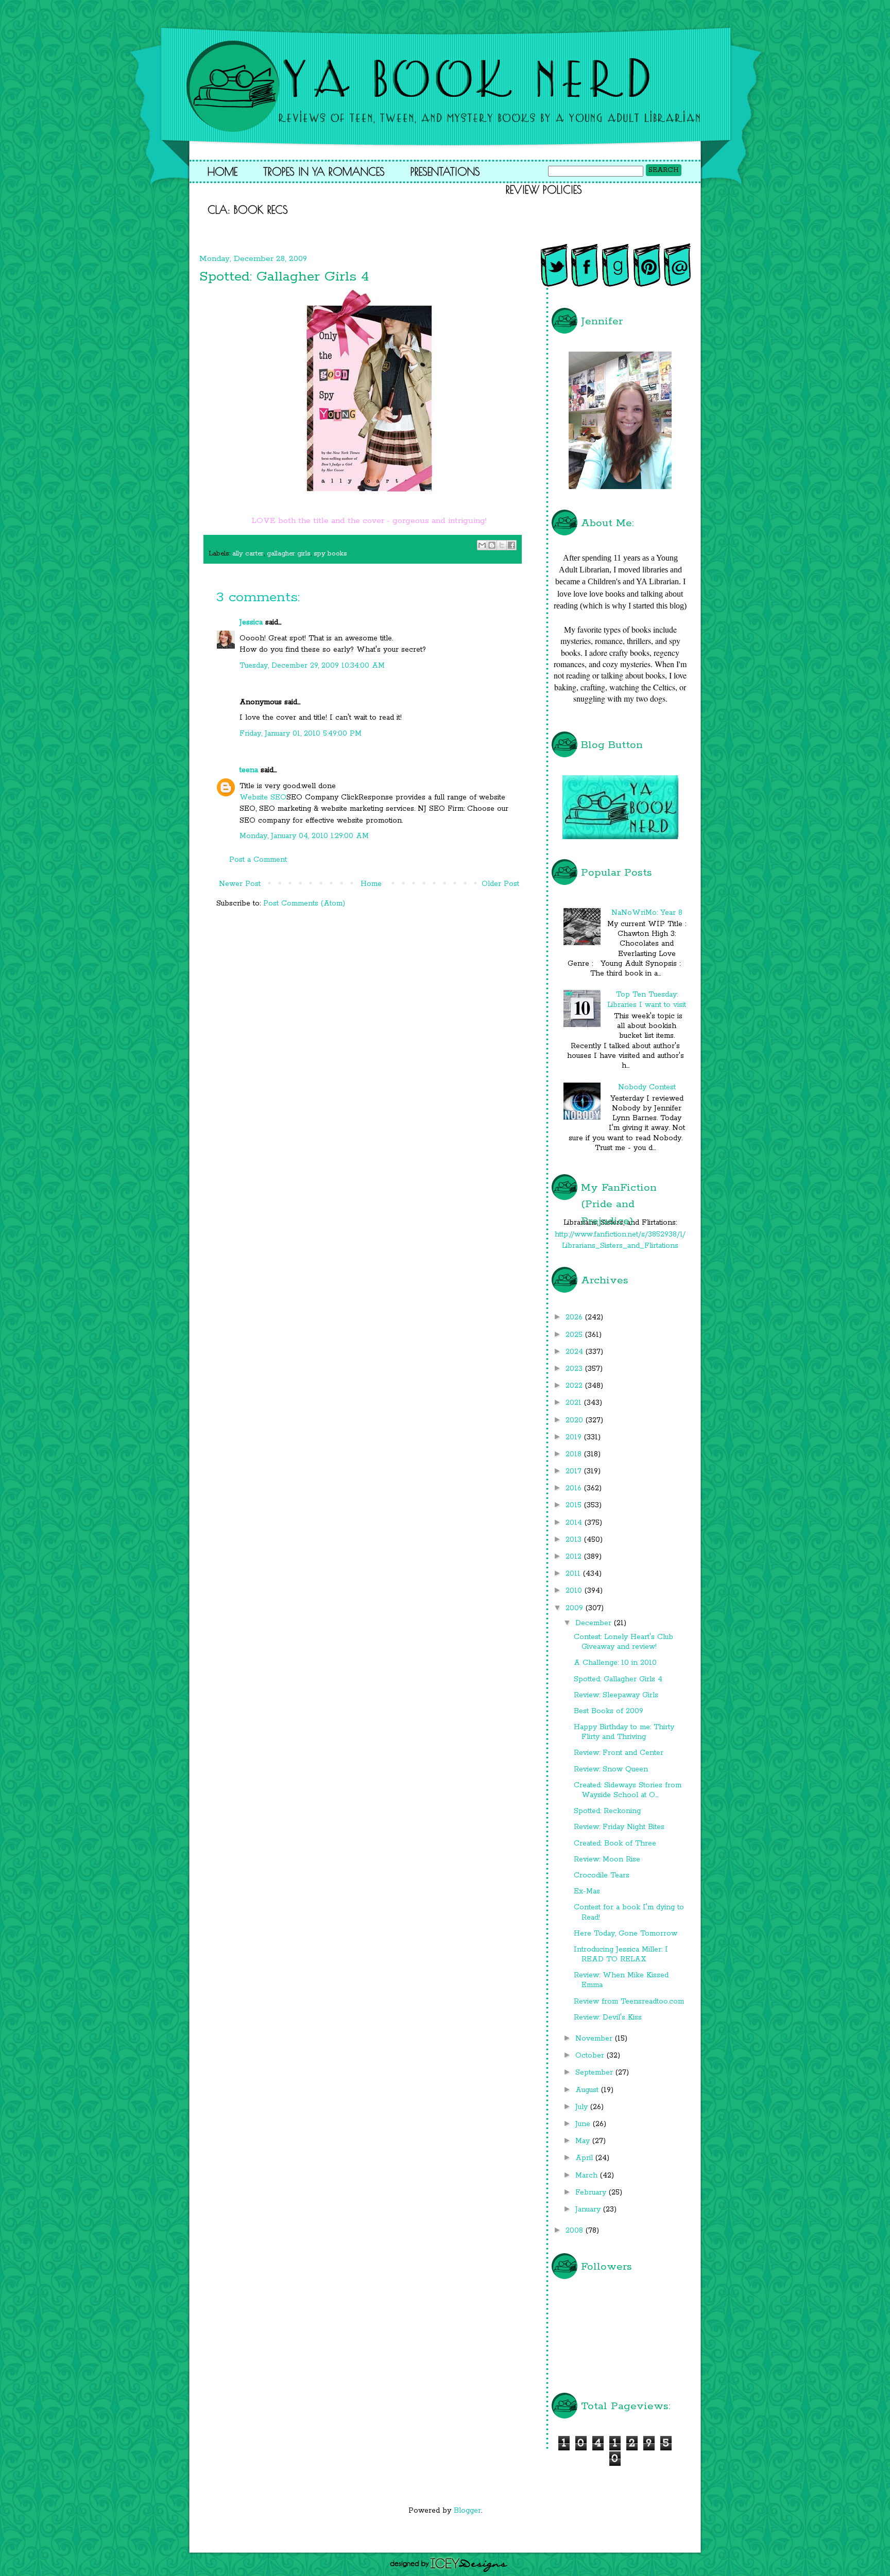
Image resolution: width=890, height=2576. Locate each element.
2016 (575, 1488)
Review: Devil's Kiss (608, 2017)
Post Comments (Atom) (304, 903)
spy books (330, 554)
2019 (575, 1437)
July (583, 2107)
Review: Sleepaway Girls (616, 1695)
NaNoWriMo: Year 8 (647, 913)
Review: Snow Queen (611, 1769)
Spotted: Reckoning (607, 1811)
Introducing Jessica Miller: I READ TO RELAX (621, 1954)
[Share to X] (502, 545)
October (591, 2056)
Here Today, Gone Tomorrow (626, 1934)
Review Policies (544, 189)
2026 (575, 1317)
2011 (574, 1574)
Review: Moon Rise (607, 1859)
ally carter (248, 554)
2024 (576, 1352)
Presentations (445, 171)
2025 (575, 1335)
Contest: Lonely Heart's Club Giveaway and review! (623, 1642)
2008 (576, 2231)
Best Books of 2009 (609, 1711)
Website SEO (263, 797)
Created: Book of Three (615, 1843)
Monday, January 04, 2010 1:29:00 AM (304, 836)
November (595, 2039)
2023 (575, 1369)
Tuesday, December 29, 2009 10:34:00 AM (312, 666)
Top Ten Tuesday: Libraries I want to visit (647, 999)
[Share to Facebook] (511, 545)
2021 (575, 1403)
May (584, 2141)
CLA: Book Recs (248, 210)
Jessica (251, 622)
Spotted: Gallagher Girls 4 (618, 1679)
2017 (575, 1471)
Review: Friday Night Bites (619, 1827)
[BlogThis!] (492, 545)
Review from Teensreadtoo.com (629, 2001)
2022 (575, 1386)
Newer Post (240, 884)
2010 (575, 1591)
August (588, 2090)
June (584, 2124)
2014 (575, 1523)
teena (249, 770)
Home (222, 171)
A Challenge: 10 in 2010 (615, 1663)
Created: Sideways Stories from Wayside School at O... (628, 1790)
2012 (575, 1557)
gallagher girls (289, 554)
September (595, 2073)
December (595, 1623)
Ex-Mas (587, 1891)
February (592, 2192)
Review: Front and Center (619, 1753)
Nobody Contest (647, 1087)
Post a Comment (258, 860)
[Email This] (482, 545)
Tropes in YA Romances (324, 171)
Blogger (467, 2511)
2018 (575, 1454)
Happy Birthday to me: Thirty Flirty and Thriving (624, 1732)
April (585, 2158)
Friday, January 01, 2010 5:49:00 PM (301, 734)
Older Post (500, 884)
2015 (575, 1505)
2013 (575, 1540)
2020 (576, 1420)
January (589, 2209)
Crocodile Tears (602, 1875)
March (588, 2175)
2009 (576, 1608)
